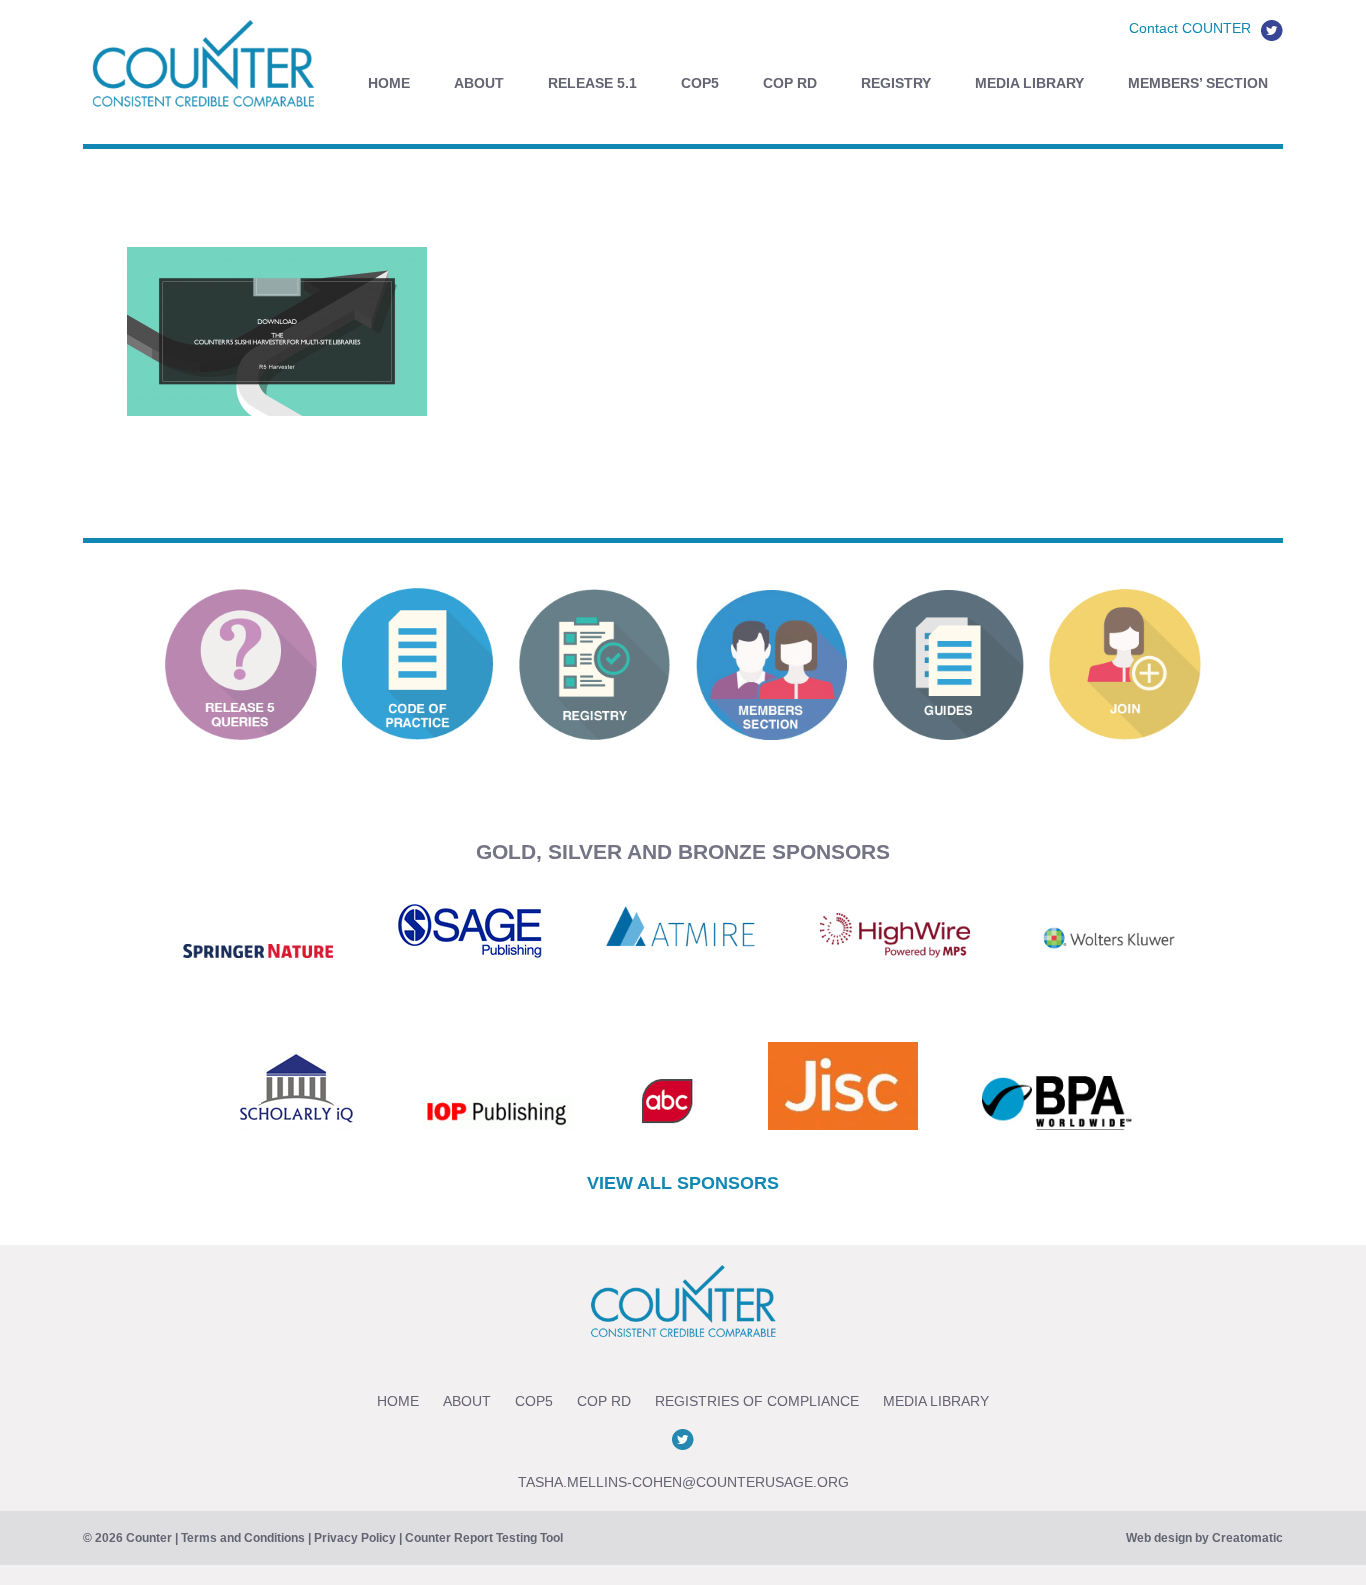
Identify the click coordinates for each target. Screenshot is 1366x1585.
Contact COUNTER (1190, 28)
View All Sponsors (683, 1183)
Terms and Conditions (243, 1538)
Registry (896, 83)
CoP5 (700, 83)
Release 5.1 (592, 83)
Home (389, 83)
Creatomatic (1247, 1538)
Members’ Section (1198, 83)
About (479, 83)
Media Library (1029, 83)
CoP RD (790, 83)
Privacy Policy (355, 1538)
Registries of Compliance (757, 1401)
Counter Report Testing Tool (484, 1538)
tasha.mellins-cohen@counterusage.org (683, 1482)
